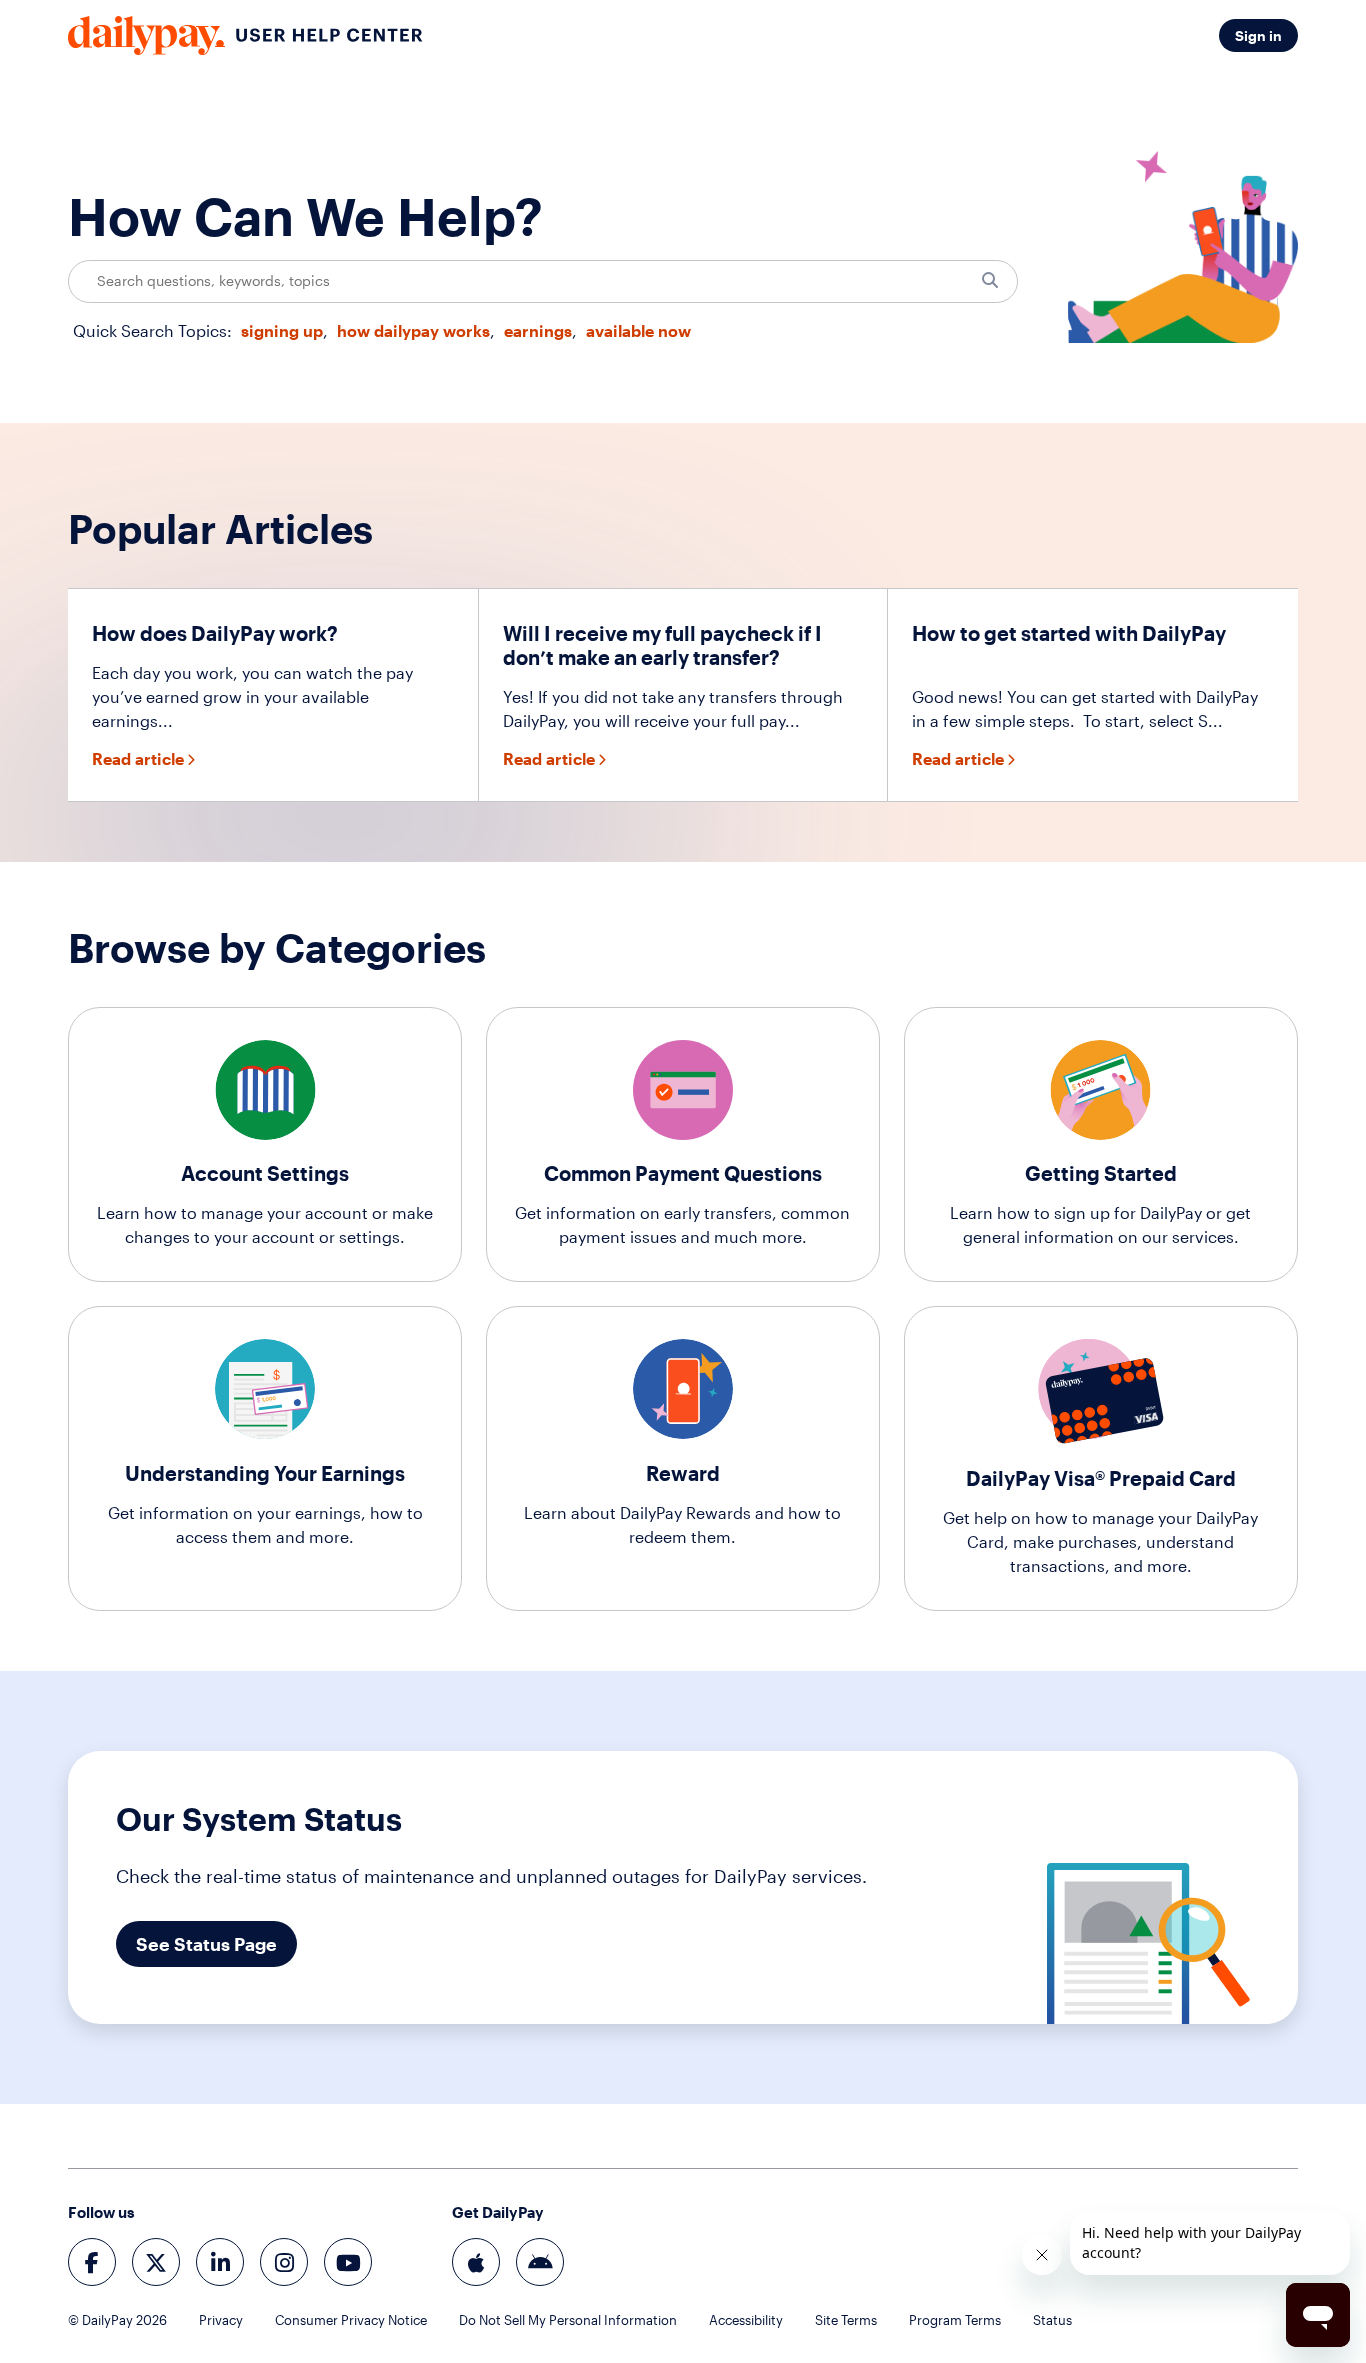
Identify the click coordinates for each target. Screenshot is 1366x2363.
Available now (638, 330)
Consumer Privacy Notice (351, 2320)
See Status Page (206, 1944)
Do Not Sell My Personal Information (568, 2320)
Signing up (282, 330)
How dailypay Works (413, 330)
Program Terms (955, 2320)
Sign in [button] (1258, 35)
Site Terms (846, 2320)
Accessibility (746, 2320)
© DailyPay (117, 2320)
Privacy (221, 2320)
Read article (138, 758)
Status (1052, 2320)
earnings (538, 330)
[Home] (245, 35)
